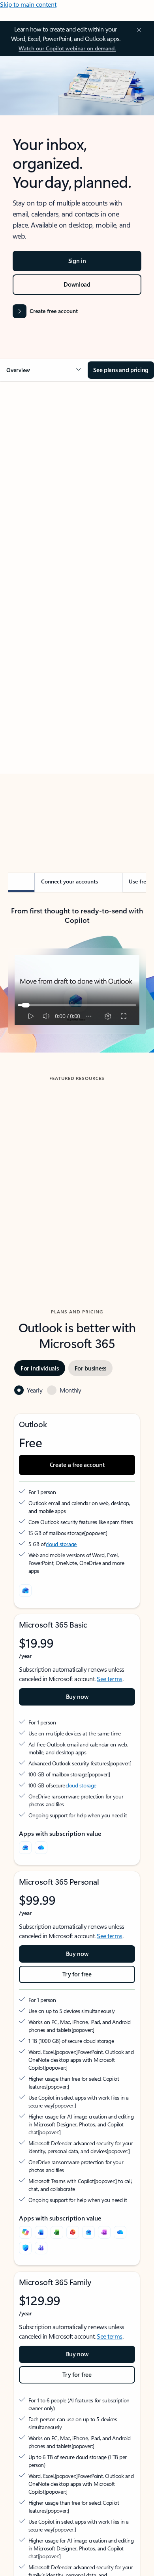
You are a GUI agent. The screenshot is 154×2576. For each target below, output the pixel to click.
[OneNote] (104, 2232)
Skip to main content (28, 4)
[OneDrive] (41, 1848)
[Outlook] (25, 1848)
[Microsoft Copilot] (25, 2232)
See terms (110, 1679)
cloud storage (61, 1544)
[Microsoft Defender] (25, 2248)
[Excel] (57, 2232)
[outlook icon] (25, 1591)
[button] (44, 370)
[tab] (30, 476)
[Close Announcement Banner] (138, 30)
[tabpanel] (77, 614)
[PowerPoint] (73, 2232)
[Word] (41, 2232)
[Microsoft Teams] (41, 2248)
